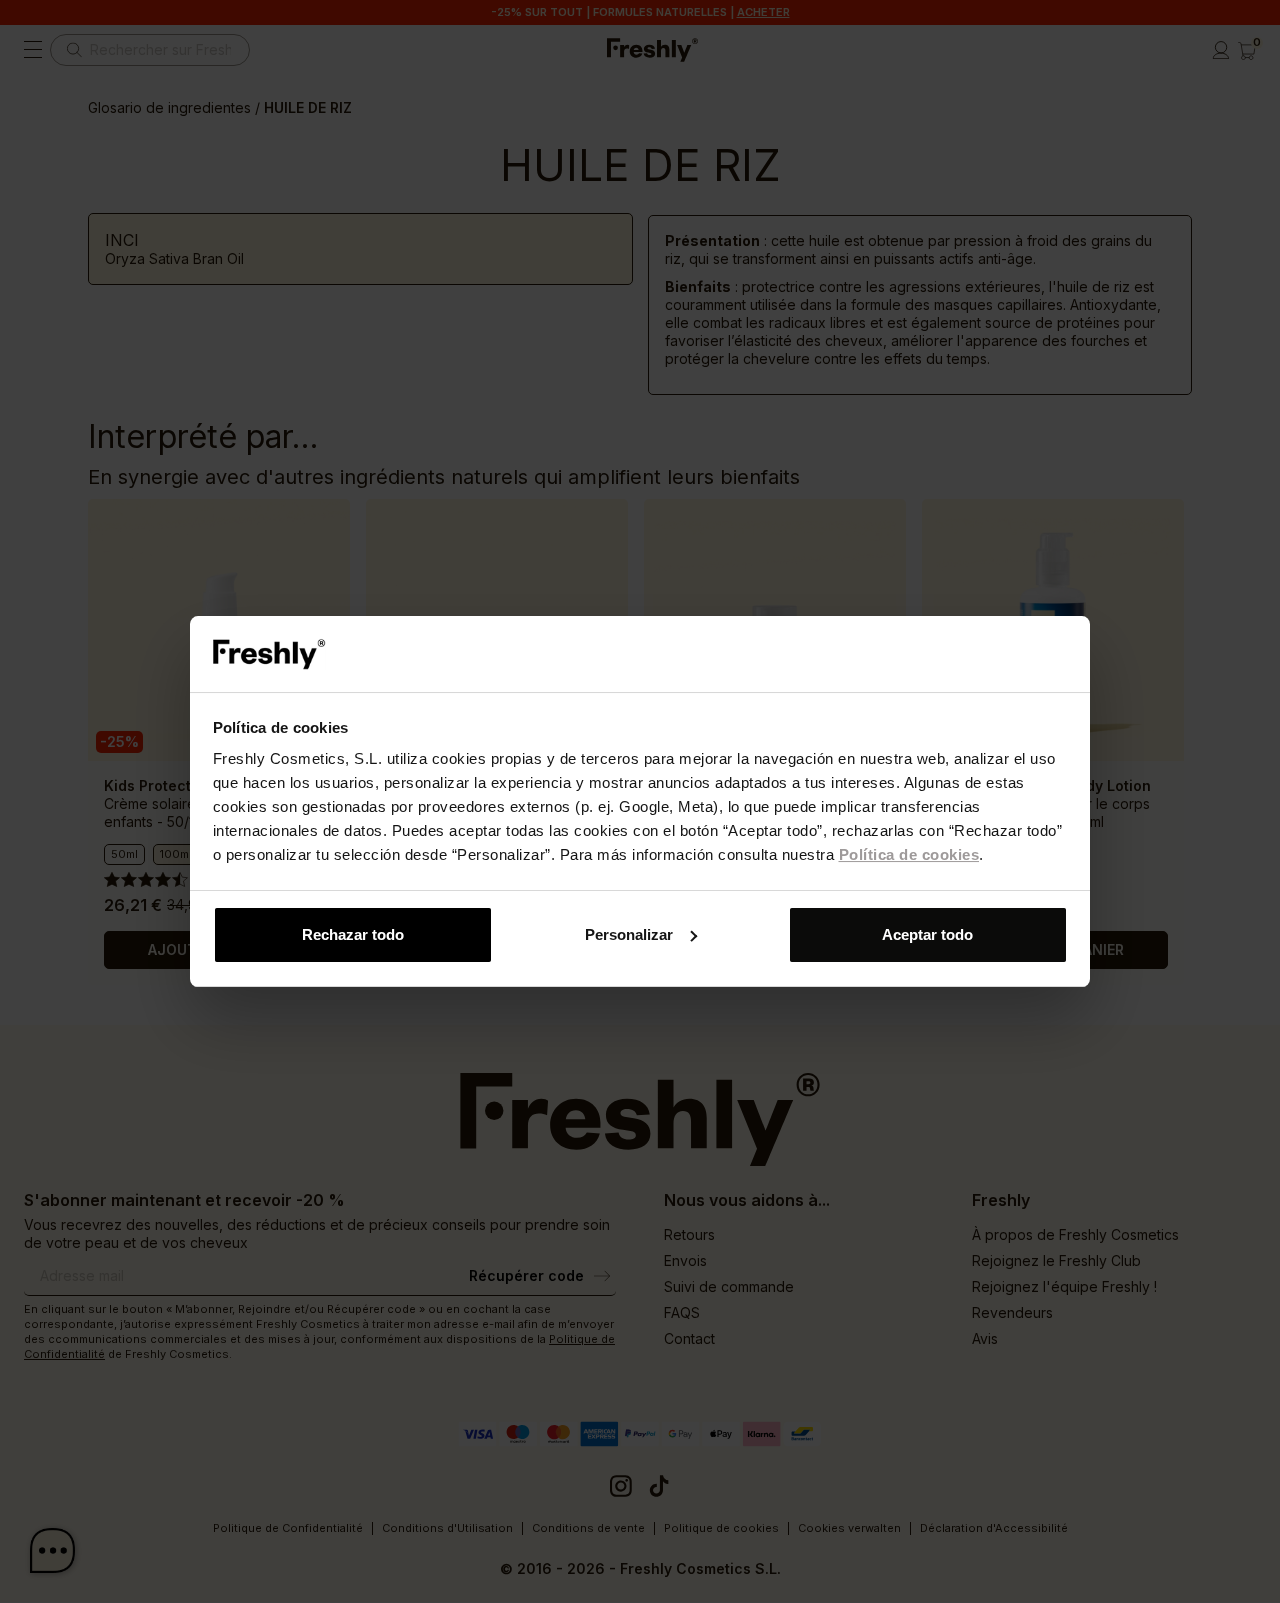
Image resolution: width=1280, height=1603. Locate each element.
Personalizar (629, 934)
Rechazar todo (353, 934)
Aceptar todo (927, 934)
